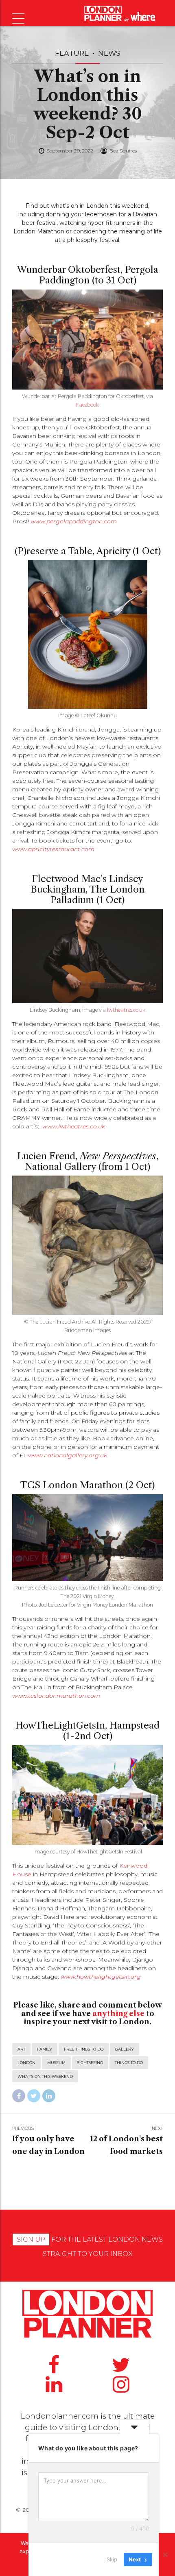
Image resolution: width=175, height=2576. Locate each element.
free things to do (84, 2049)
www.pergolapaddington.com (74, 521)
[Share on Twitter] (34, 2096)
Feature (72, 53)
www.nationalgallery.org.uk (68, 1455)
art (21, 2049)
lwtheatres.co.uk (126, 1010)
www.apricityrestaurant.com (53, 849)
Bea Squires (123, 151)
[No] (165, 2554)
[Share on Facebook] (19, 2096)
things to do (129, 2063)
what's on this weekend (45, 2076)
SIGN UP (31, 2240)
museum (56, 2063)
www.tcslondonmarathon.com (56, 1696)
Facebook (87, 405)
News (109, 53)
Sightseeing (90, 2063)
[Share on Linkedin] (49, 2096)
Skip (112, 2559)
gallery (125, 2049)
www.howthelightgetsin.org (101, 1977)
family (45, 2049)
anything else (118, 2014)
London (26, 2063)
